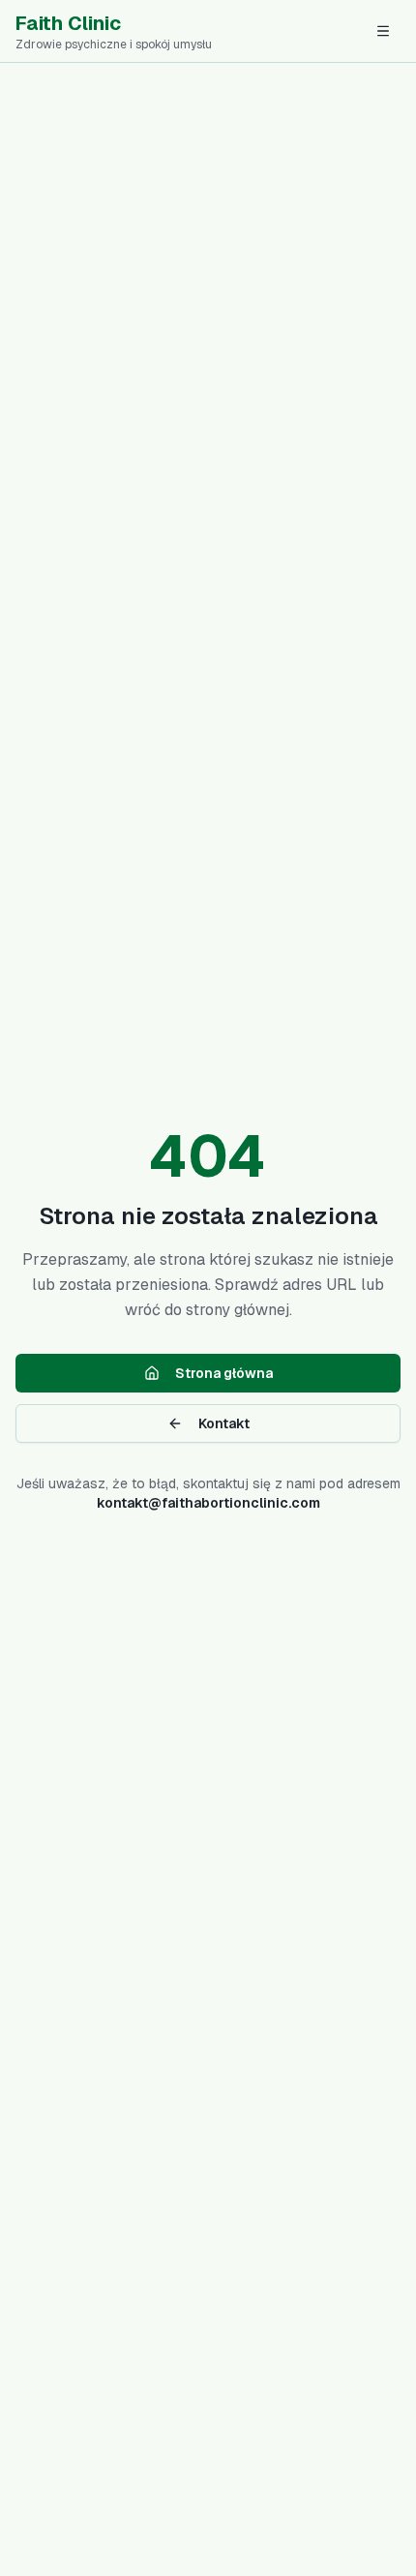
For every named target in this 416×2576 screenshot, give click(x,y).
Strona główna (224, 1373)
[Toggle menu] (383, 31)
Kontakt (224, 1423)
